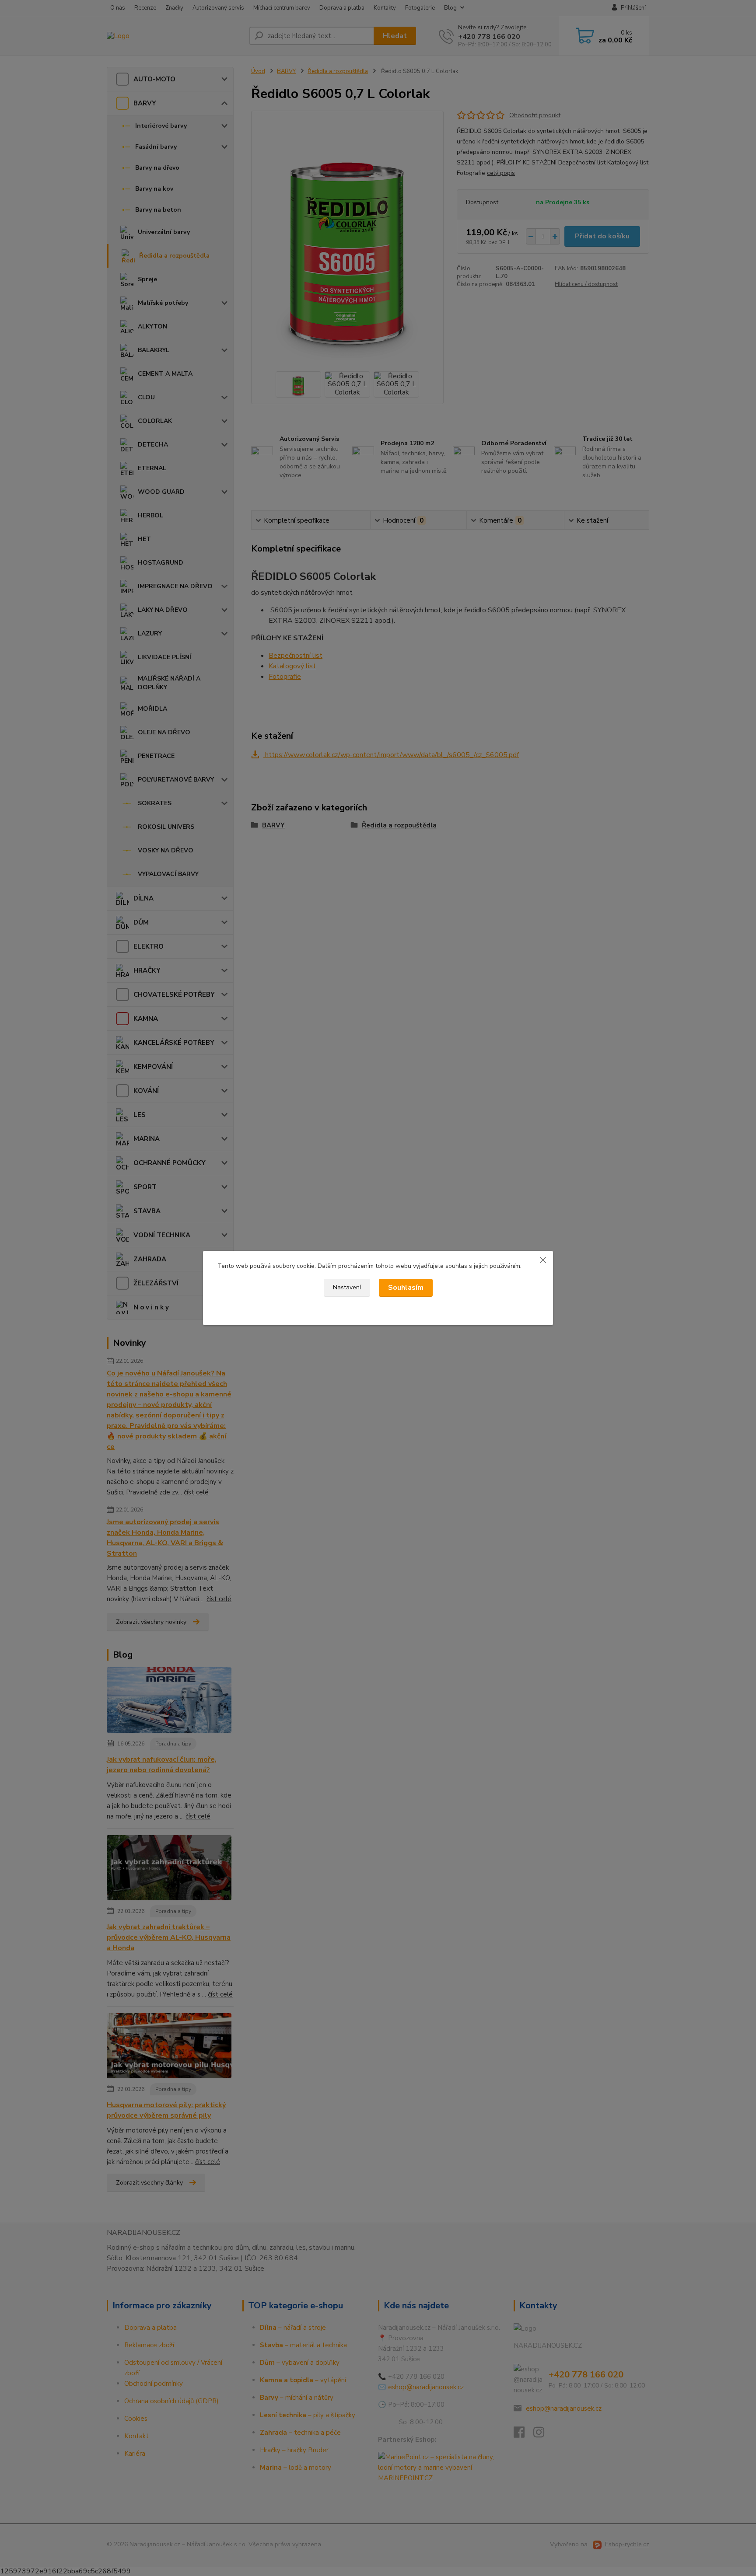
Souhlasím (406, 1288)
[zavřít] (543, 1260)
